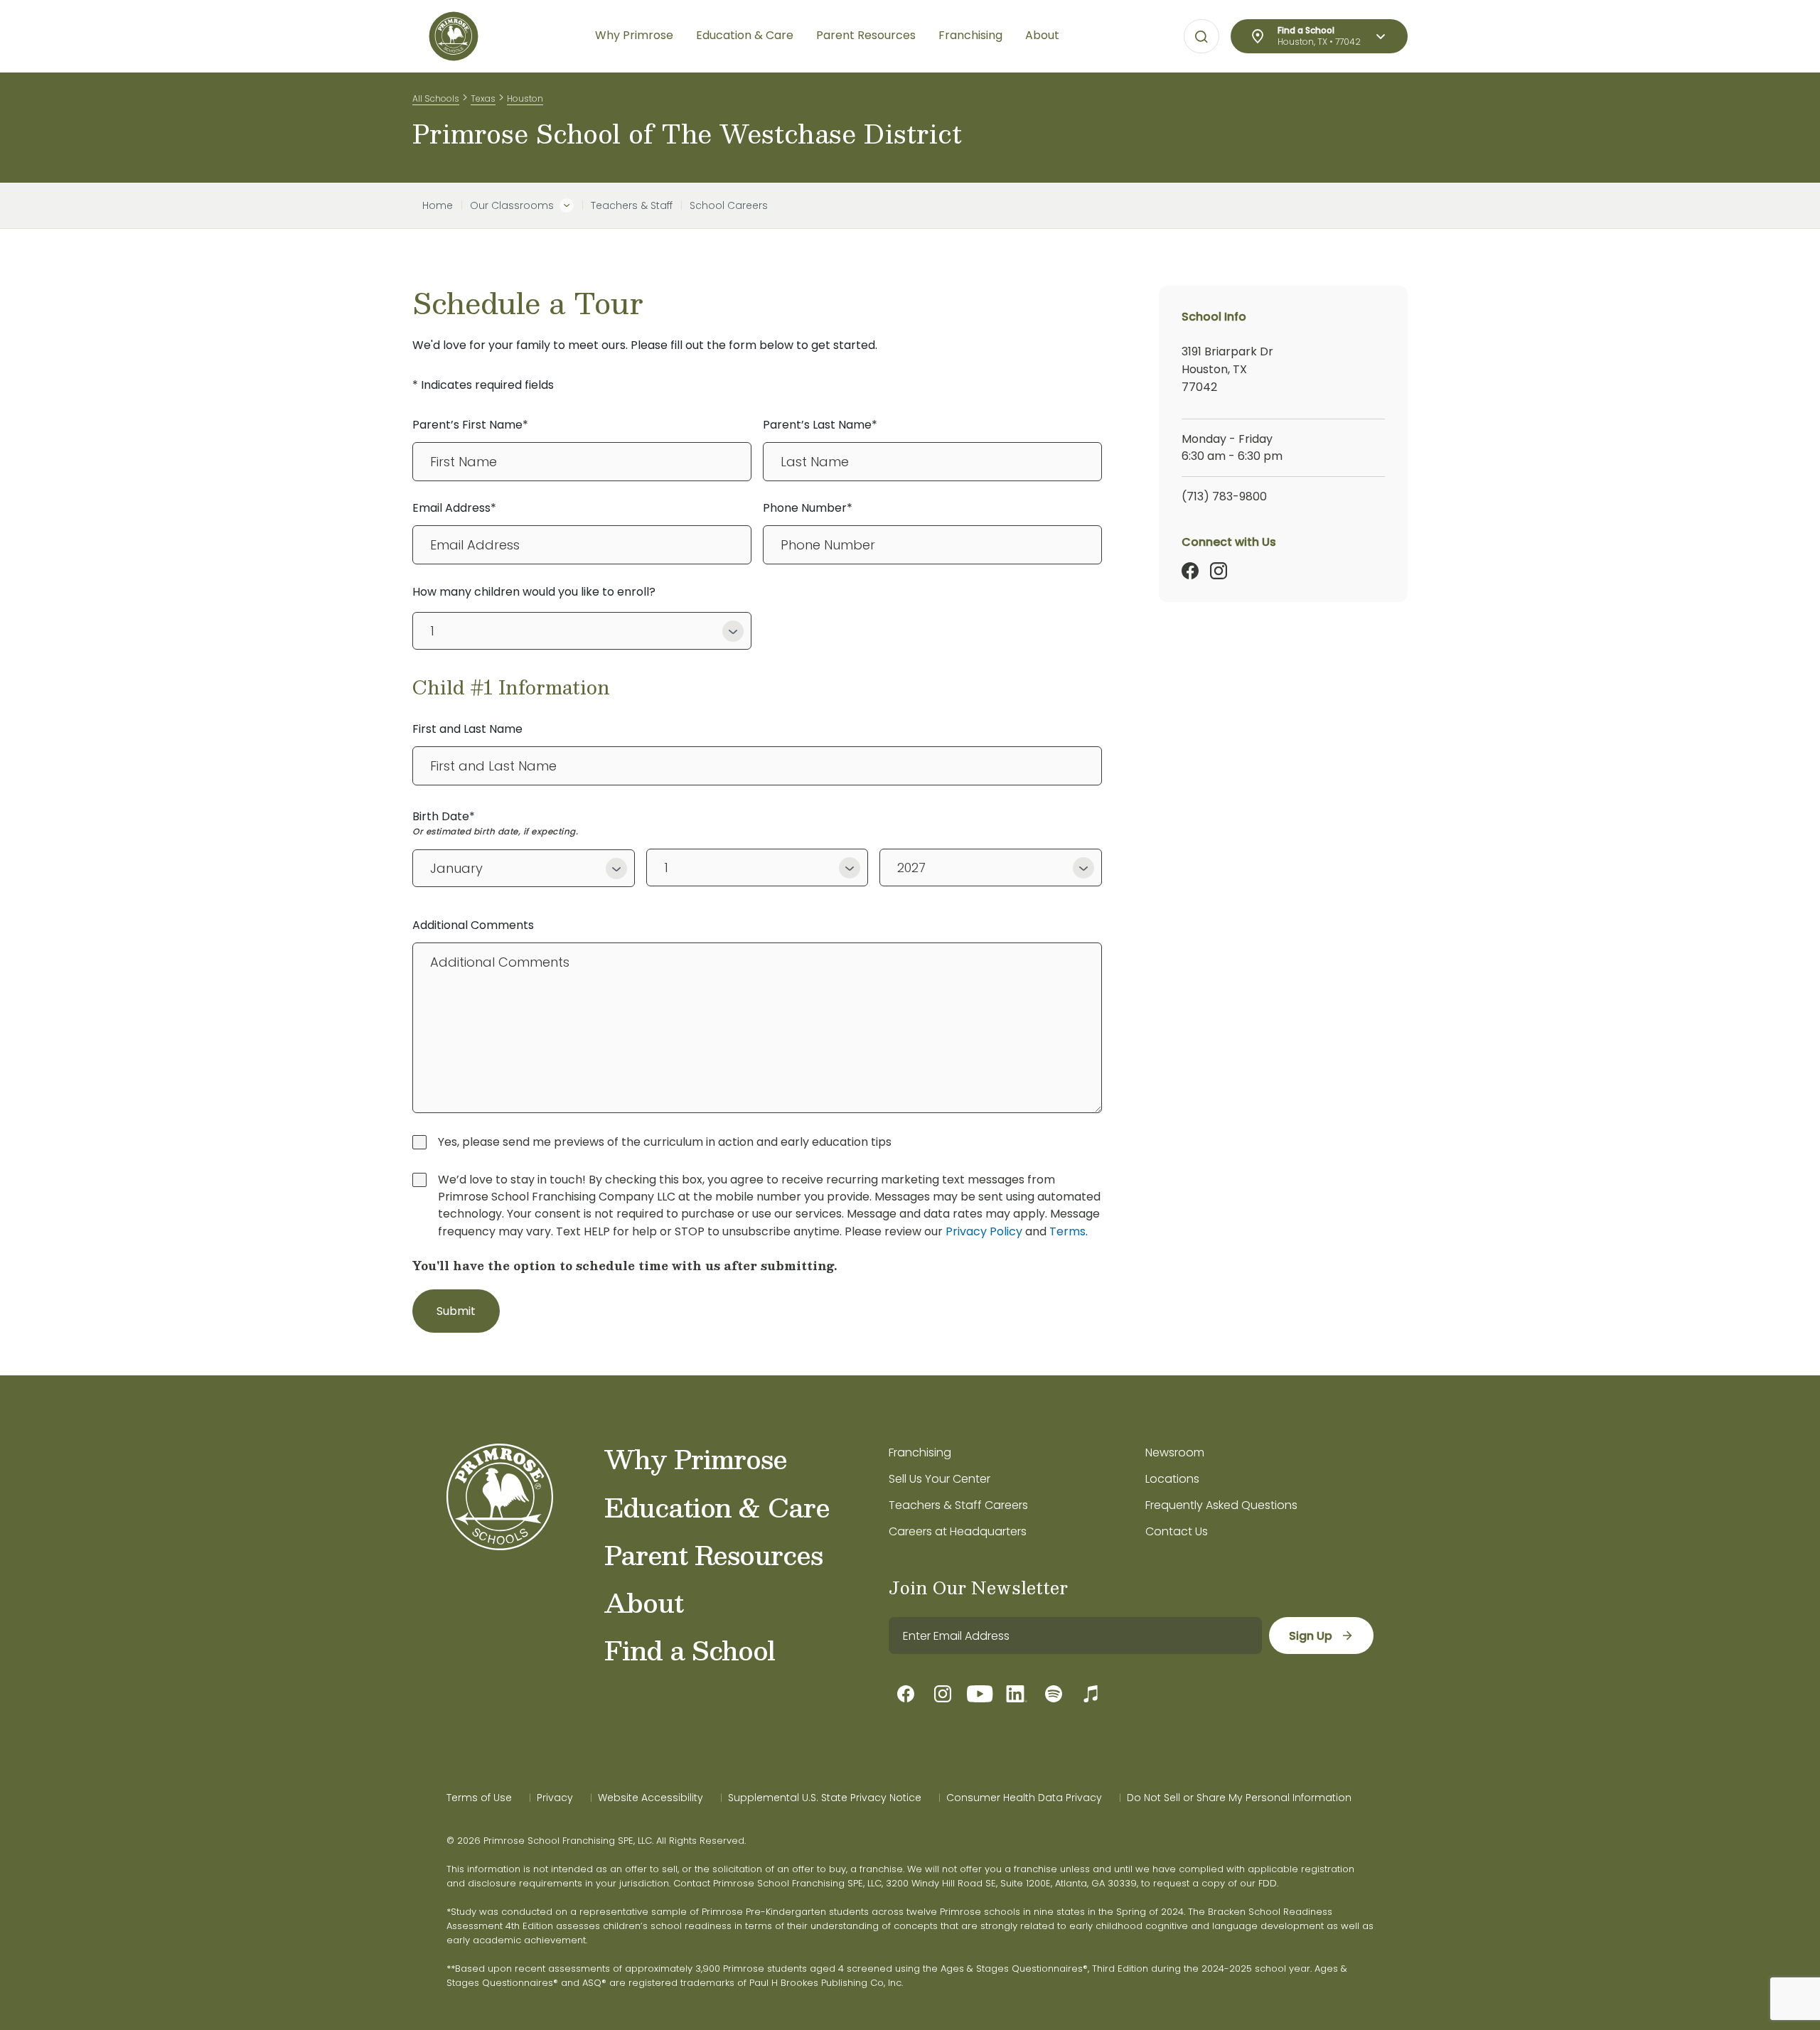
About (644, 1602)
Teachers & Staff (632, 205)
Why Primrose (696, 1459)
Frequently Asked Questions (1221, 1505)
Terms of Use (479, 1798)
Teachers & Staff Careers (958, 1505)
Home (438, 205)
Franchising (920, 1452)
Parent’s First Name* (470, 425)
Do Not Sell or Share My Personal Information (1239, 1798)
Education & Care (717, 1507)
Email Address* (454, 508)
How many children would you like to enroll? (534, 592)
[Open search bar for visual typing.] (1201, 37)
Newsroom (1175, 1452)
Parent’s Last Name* (820, 425)
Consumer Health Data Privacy (1024, 1798)
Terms (1067, 1231)
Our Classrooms (512, 205)
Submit (456, 1311)
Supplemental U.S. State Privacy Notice (825, 1798)
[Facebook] (1190, 571)
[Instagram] (1219, 571)
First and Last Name (467, 729)
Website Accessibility (651, 1798)
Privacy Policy (984, 1231)
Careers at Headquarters (958, 1531)
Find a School (690, 1650)
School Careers (729, 205)
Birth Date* (444, 816)
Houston (525, 98)
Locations (1172, 1479)
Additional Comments (473, 925)
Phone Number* (808, 508)
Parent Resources (713, 1554)
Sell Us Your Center (940, 1479)
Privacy (555, 1798)
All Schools (436, 98)
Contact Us (1177, 1531)
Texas (483, 98)
